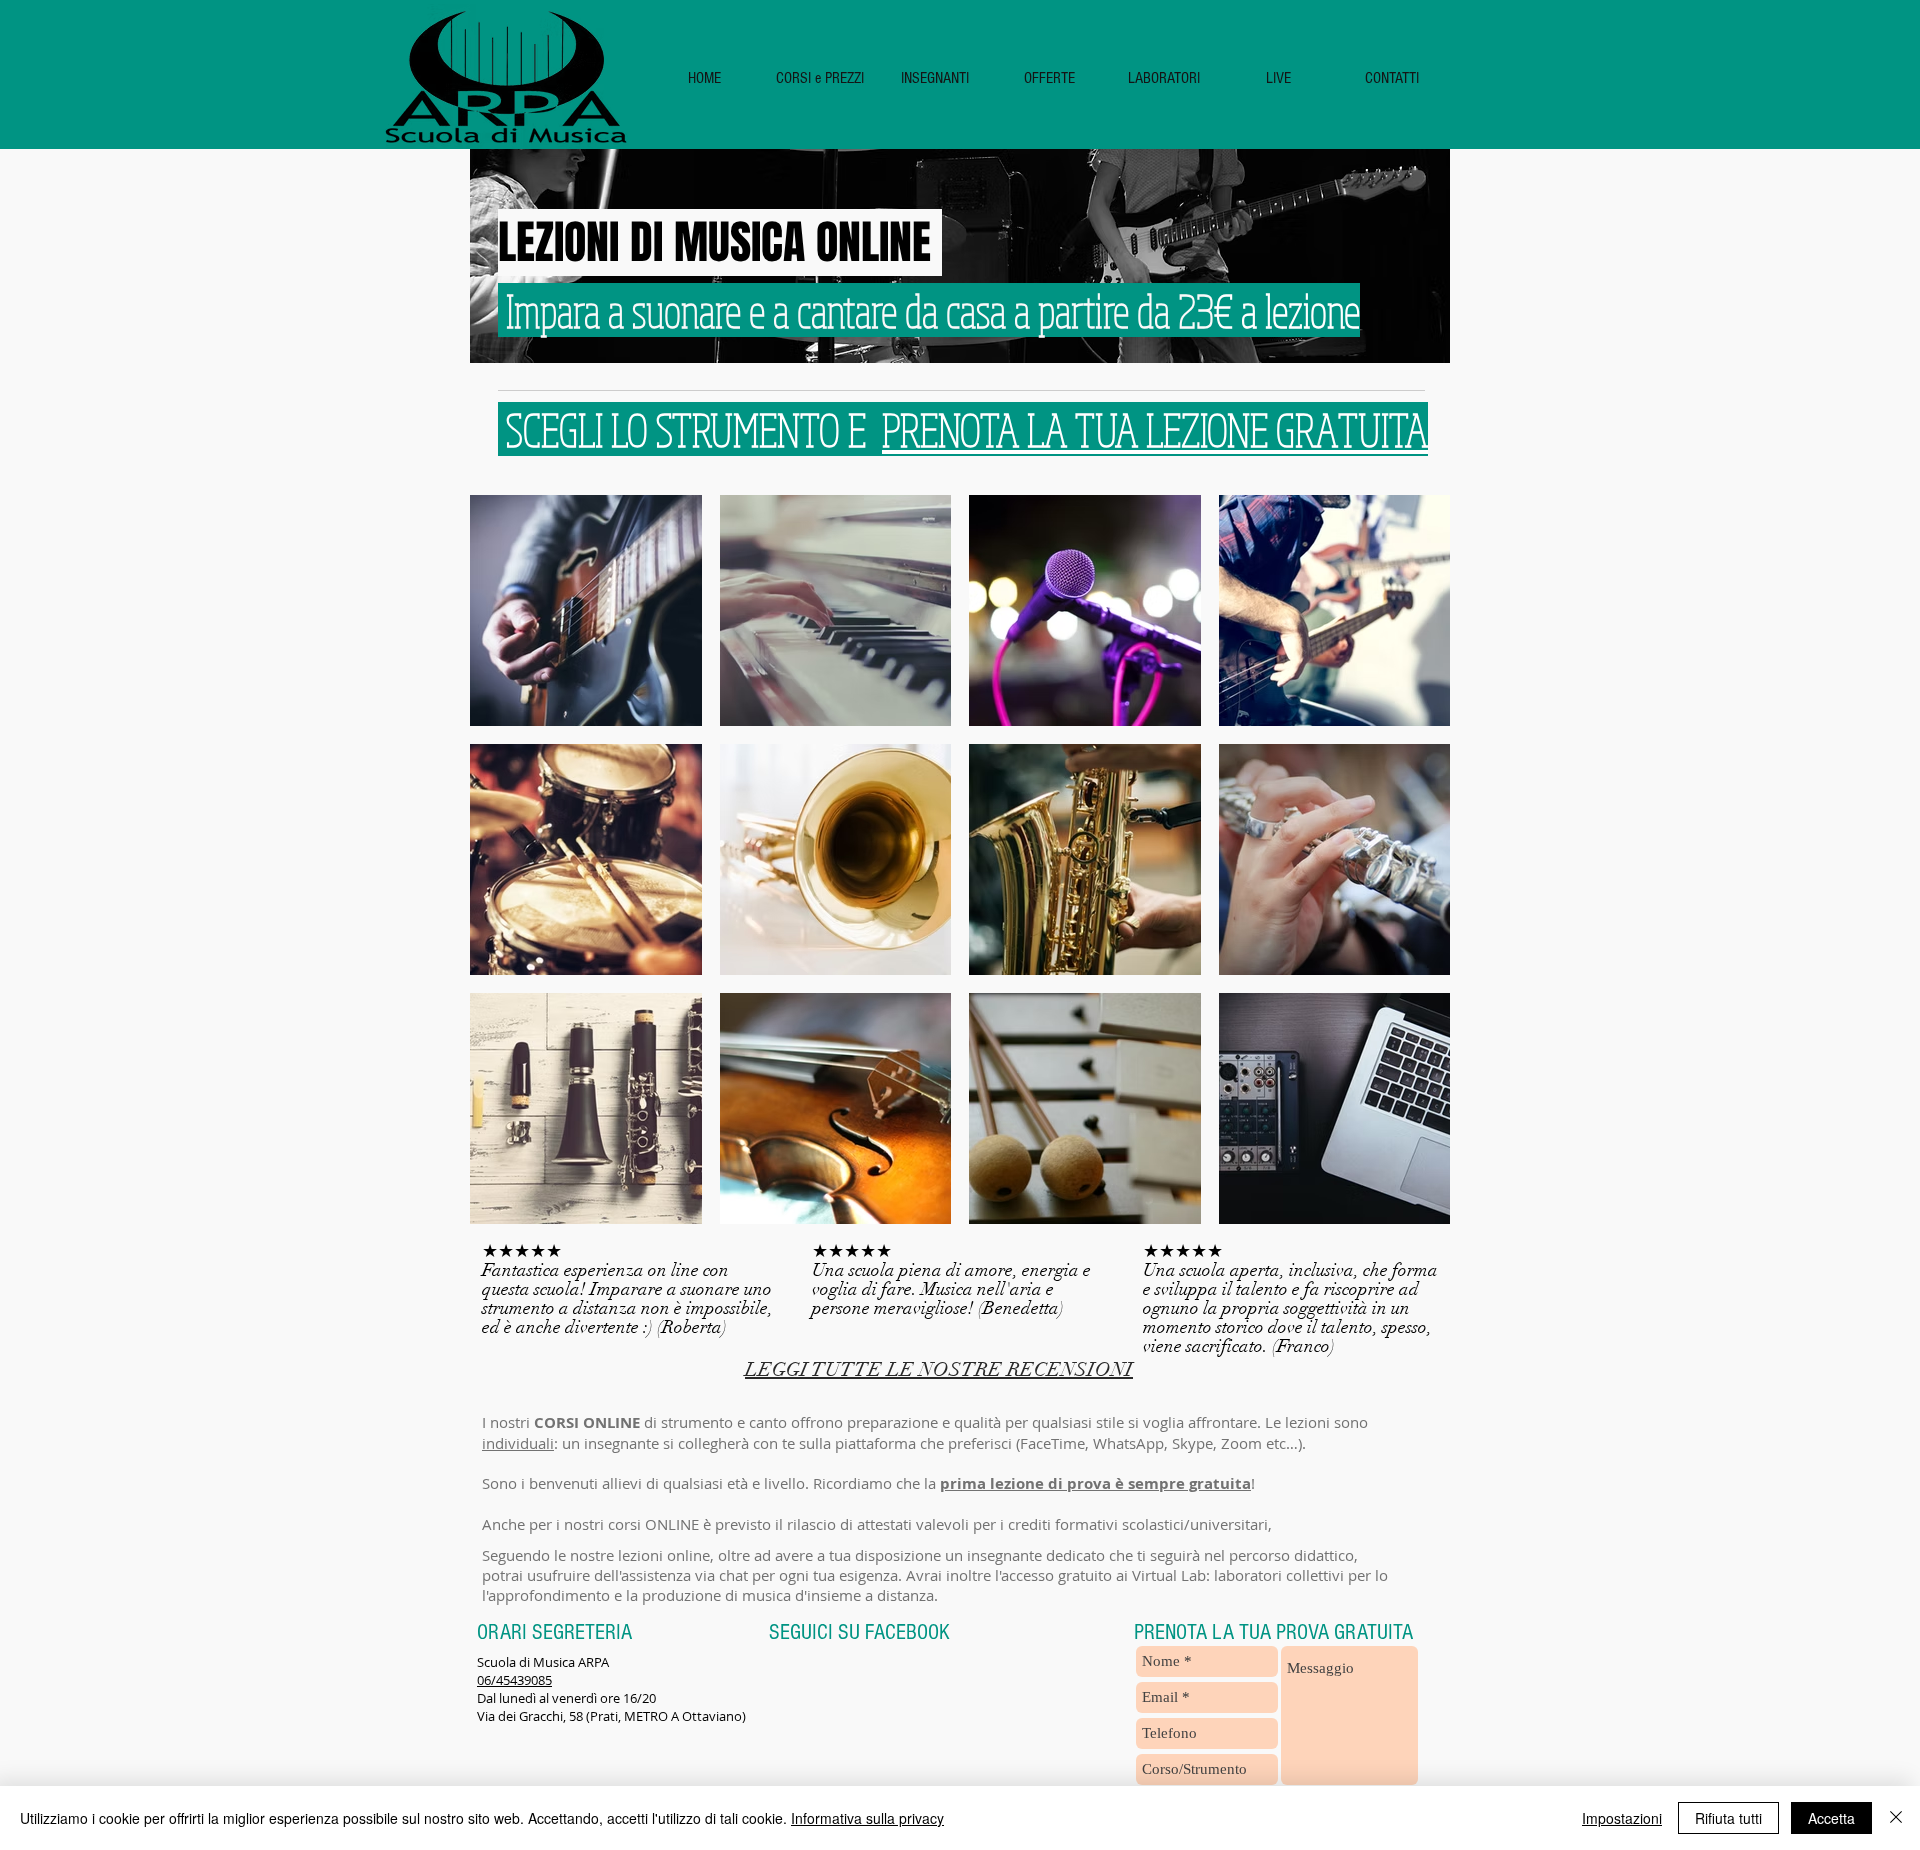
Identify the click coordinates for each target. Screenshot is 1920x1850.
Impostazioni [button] (1622, 1818)
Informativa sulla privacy (867, 1818)
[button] (819, 78)
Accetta (1831, 1818)
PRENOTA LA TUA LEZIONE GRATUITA (1155, 429)
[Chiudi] (1896, 1818)
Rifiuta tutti (1728, 1818)
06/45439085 (514, 1680)
